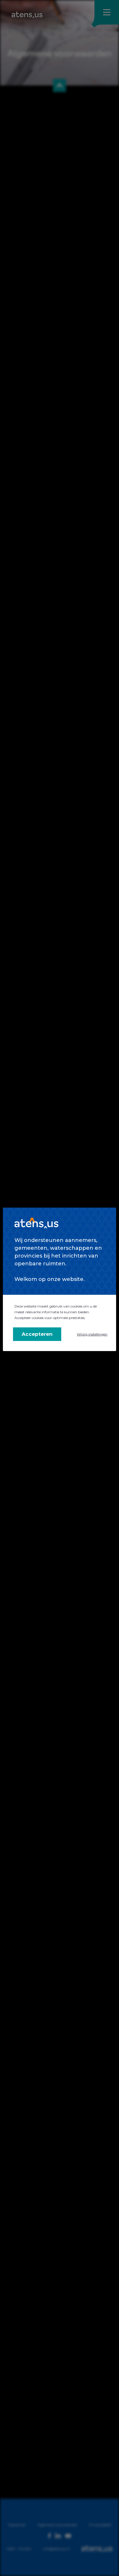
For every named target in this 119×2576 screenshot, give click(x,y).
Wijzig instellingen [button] (92, 1334)
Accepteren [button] (37, 1334)
